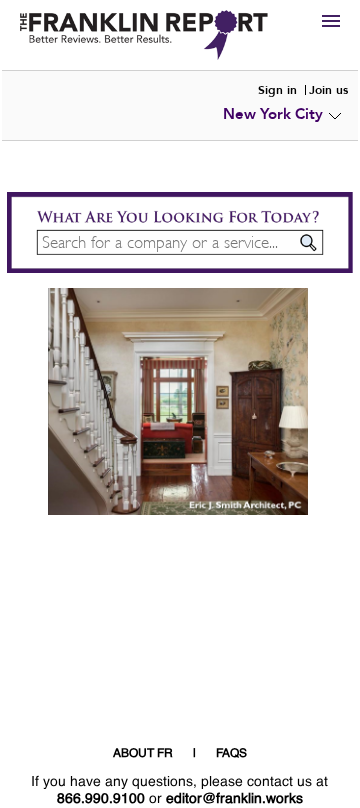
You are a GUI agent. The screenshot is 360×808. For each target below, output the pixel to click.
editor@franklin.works (234, 799)
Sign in (277, 90)
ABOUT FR (143, 754)
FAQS (231, 754)
